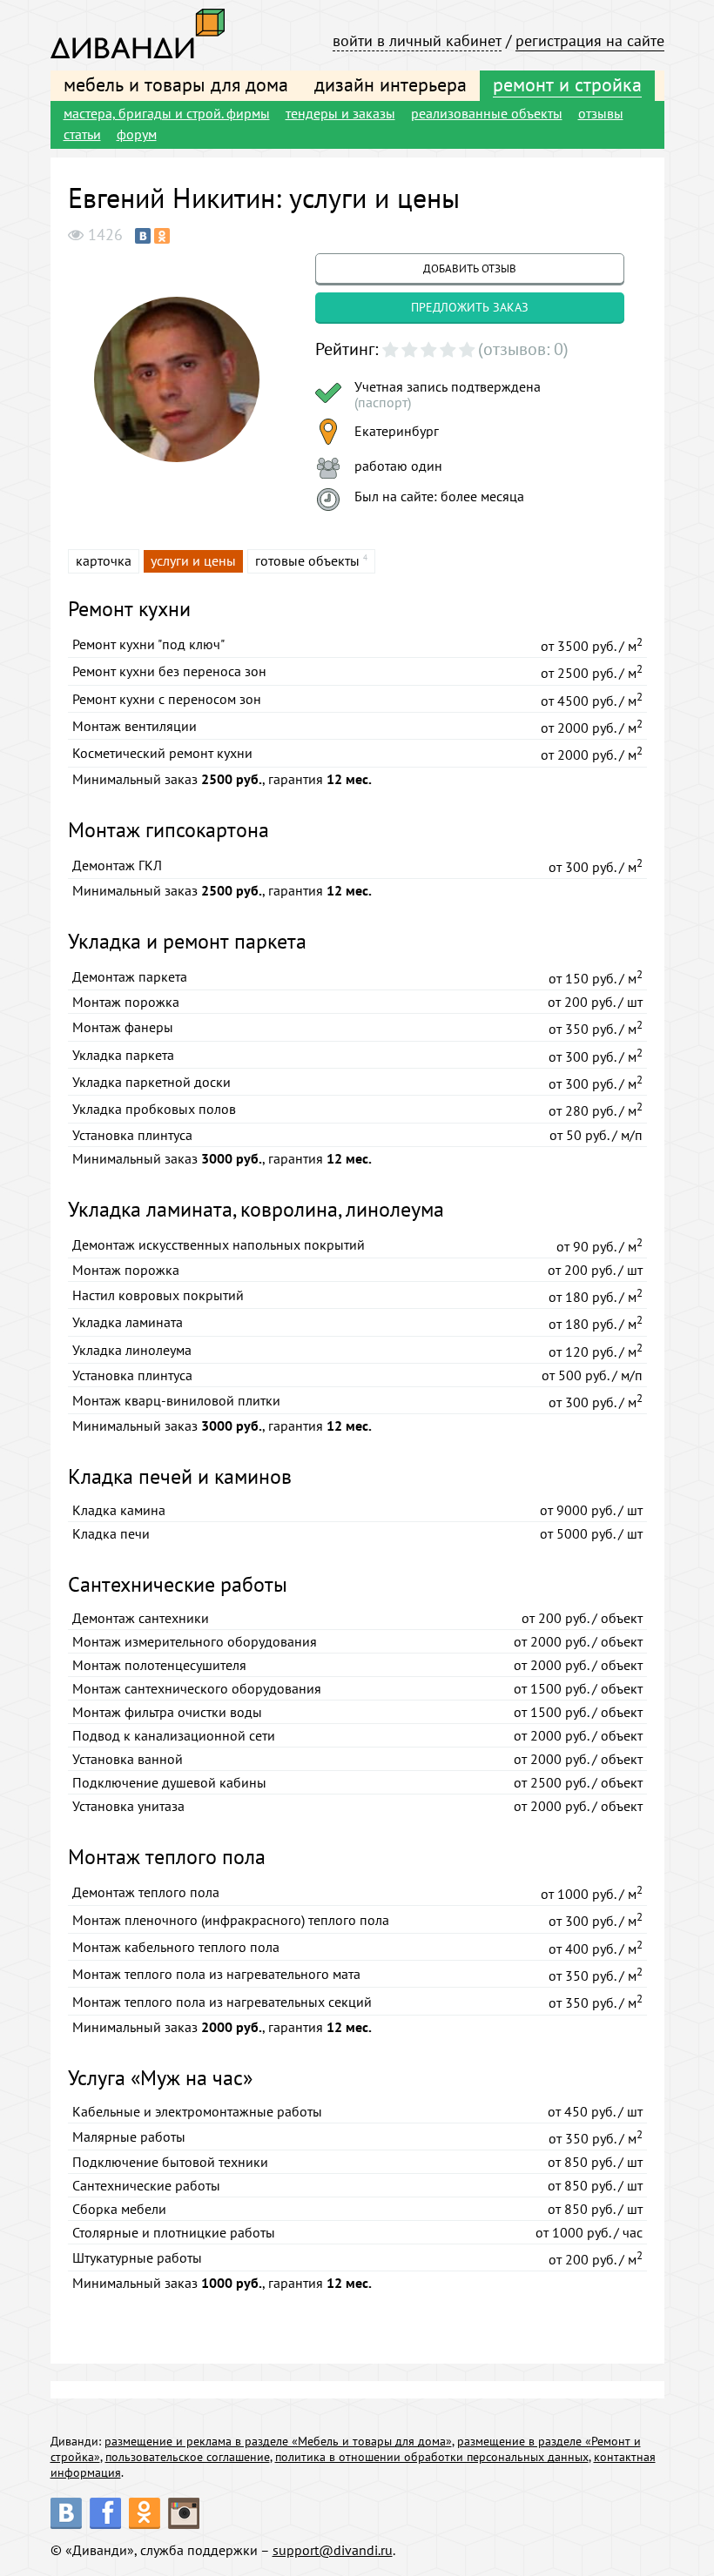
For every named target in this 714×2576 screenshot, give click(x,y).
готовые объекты (307, 560)
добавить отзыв (470, 268)
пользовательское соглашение (188, 2457)
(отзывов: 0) (523, 349)
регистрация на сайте (590, 40)
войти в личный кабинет (417, 40)
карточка (104, 560)
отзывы (601, 113)
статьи (82, 134)
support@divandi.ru (333, 2550)
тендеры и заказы (340, 113)
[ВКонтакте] (143, 236)
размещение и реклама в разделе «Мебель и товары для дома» (278, 2441)
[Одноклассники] (162, 236)
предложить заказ (470, 307)
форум (137, 134)
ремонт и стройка (567, 84)
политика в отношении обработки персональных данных (432, 2457)
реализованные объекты (487, 113)
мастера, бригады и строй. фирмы (167, 113)
